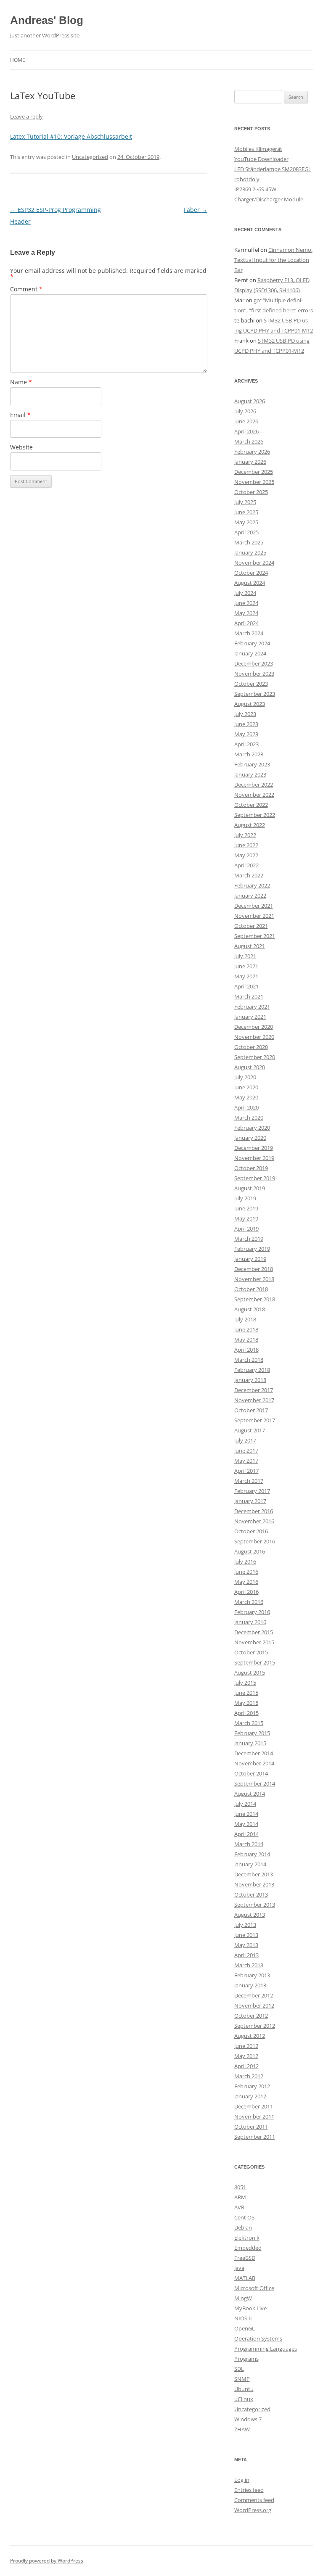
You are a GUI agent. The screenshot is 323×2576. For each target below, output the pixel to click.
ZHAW (242, 2429)
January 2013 (250, 1985)
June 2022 (246, 845)
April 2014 (246, 1834)
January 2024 (250, 653)
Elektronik (247, 2238)
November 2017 (254, 1400)
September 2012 (255, 2026)
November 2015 (254, 1642)
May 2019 (246, 1218)
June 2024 (246, 603)
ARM (240, 2197)
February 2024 (252, 643)
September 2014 (255, 1783)
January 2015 (250, 1743)
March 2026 (249, 441)
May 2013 (246, 1945)
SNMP (242, 2379)
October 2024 (251, 573)
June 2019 (246, 1208)
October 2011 (251, 2127)
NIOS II (243, 2318)
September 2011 (255, 2137)
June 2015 (246, 1693)
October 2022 (251, 805)
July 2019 (245, 1198)
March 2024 (249, 633)
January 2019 (250, 1259)
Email (20, 415)
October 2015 (251, 1652)
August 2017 (250, 1430)
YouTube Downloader (261, 159)
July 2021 (245, 956)
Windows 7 (248, 2419)
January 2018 (250, 1380)
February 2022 (252, 885)
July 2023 (245, 714)
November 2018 (254, 1279)
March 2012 (249, 2076)
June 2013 (246, 1935)
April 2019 (246, 1229)
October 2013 (251, 1894)
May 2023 (246, 734)
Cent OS (244, 2217)
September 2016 (255, 1541)
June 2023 (246, 724)
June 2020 (246, 1087)
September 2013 (255, 1905)
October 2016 (251, 1531)
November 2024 (254, 563)
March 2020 (249, 1118)
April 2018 (246, 1350)
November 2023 (254, 674)
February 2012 (252, 2086)
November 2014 (254, 1763)
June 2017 (246, 1450)
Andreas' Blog (47, 20)
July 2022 (245, 835)
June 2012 (246, 2046)
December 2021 (254, 906)
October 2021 (251, 926)
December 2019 (254, 1148)
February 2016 (252, 1612)
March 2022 (249, 875)
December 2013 (254, 1874)
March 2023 (249, 754)
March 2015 (249, 1723)
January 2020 (250, 1138)
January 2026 (250, 462)
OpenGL (245, 2328)
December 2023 (254, 663)
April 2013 (246, 1955)
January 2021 (250, 1017)
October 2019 (251, 1168)
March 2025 (249, 542)
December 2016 (254, 1511)
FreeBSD (245, 2258)
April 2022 (246, 865)
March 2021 (249, 996)
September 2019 (255, 1178)
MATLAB (245, 2278)
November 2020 (254, 1037)
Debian (243, 2227)
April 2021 (246, 986)
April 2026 (246, 431)
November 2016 (254, 1521)
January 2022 (250, 896)
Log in (242, 2480)
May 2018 (246, 1340)
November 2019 (254, 1158)
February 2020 (252, 1128)
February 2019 (252, 1249)
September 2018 (255, 1299)
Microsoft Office (254, 2288)
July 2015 (245, 1683)
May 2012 (246, 2056)
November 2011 (254, 2116)
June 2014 (246, 1814)
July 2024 (245, 593)
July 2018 (245, 1319)
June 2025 (246, 512)
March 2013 (249, 1965)
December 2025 (254, 472)
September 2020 (255, 1057)
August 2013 (250, 1915)
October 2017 (251, 1410)
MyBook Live (250, 2308)
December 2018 (254, 1269)
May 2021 (246, 976)
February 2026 (252, 452)
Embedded (248, 2248)
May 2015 (246, 1703)
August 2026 (250, 401)
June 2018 (246, 1329)
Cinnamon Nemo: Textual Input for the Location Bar (273, 260)
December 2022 (254, 785)
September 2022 (255, 815)
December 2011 (254, 2106)
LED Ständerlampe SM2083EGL (273, 169)
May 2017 (246, 1461)
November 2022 (254, 795)
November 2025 (254, 482)
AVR (239, 2207)
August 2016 (250, 1551)
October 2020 (251, 1047)
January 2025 (250, 552)
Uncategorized (90, 157)
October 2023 (251, 684)
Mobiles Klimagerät (258, 149)
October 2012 (251, 2016)
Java (239, 2268)
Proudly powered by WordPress (47, 2561)
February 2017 (252, 1491)
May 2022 (246, 855)
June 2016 (246, 1572)
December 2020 (254, 1027)
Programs (246, 2359)
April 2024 (246, 623)
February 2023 (252, 764)
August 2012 (250, 2036)
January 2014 (250, 1864)
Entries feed (249, 2490)
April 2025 (246, 532)
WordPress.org (253, 2510)
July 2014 (245, 1804)
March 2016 (249, 1602)
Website (21, 447)
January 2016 (250, 1622)
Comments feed (254, 2500)
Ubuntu (244, 2389)
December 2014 (254, 1753)
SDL (239, 2369)
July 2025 (245, 502)
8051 (240, 2187)
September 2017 (255, 1420)
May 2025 (246, 522)
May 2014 (246, 1824)
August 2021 (250, 946)
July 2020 (245, 1077)
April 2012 (246, 2066)
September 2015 (255, 1662)
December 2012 (254, 1995)
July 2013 (245, 1925)
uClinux (244, 2399)
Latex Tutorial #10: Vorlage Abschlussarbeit (71, 136)
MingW (243, 2298)
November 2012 (254, 2005)
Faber (196, 210)
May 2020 (246, 1097)
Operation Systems (258, 2338)
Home (18, 60)
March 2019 (249, 1239)
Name (21, 382)
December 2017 (254, 1390)
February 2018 (252, 1370)
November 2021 (254, 916)
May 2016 (246, 1582)
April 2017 (246, 1471)
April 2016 (246, 1592)
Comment (26, 289)
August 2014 (250, 1794)
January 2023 (250, 774)
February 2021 (252, 1007)
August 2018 (250, 1309)
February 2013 (252, 1975)
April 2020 (246, 1107)
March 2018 (249, 1360)
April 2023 (246, 744)
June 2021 (246, 966)
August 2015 (250, 1672)
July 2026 (245, 411)
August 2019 (250, 1188)
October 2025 (251, 492)
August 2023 (250, 704)
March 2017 (249, 1481)
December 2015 (254, 1632)
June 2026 (246, 421)
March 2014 (249, 1844)
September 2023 (255, 694)
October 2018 (251, 1289)
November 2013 (254, 1884)
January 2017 (250, 1501)
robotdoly (247, 179)
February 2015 (252, 1733)
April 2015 (246, 1713)
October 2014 (251, 1773)
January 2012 (250, 2096)
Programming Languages (266, 2349)
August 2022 (250, 825)
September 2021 (255, 936)
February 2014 (252, 1854)
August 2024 (250, 583)
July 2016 (245, 1561)
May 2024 (246, 613)
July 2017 (245, 1440)
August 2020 (250, 1067)
